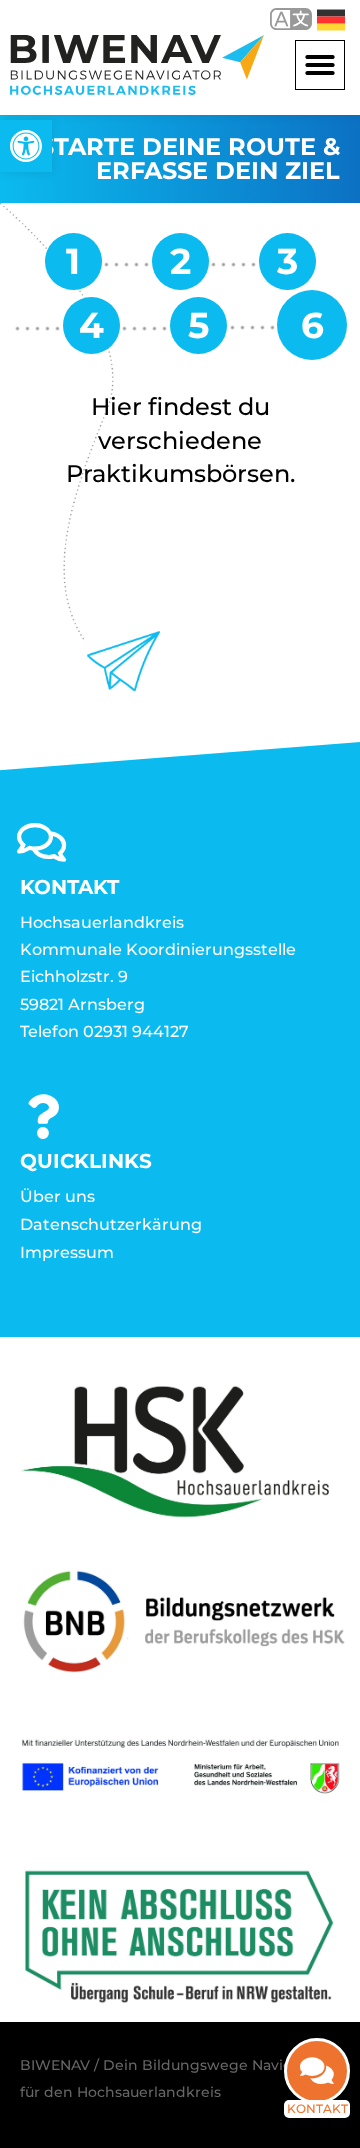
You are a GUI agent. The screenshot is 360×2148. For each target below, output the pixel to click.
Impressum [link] (67, 1252)
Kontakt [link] (317, 2108)
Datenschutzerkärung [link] (111, 1224)
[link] (26, 146)
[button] (320, 65)
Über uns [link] (57, 1196)
